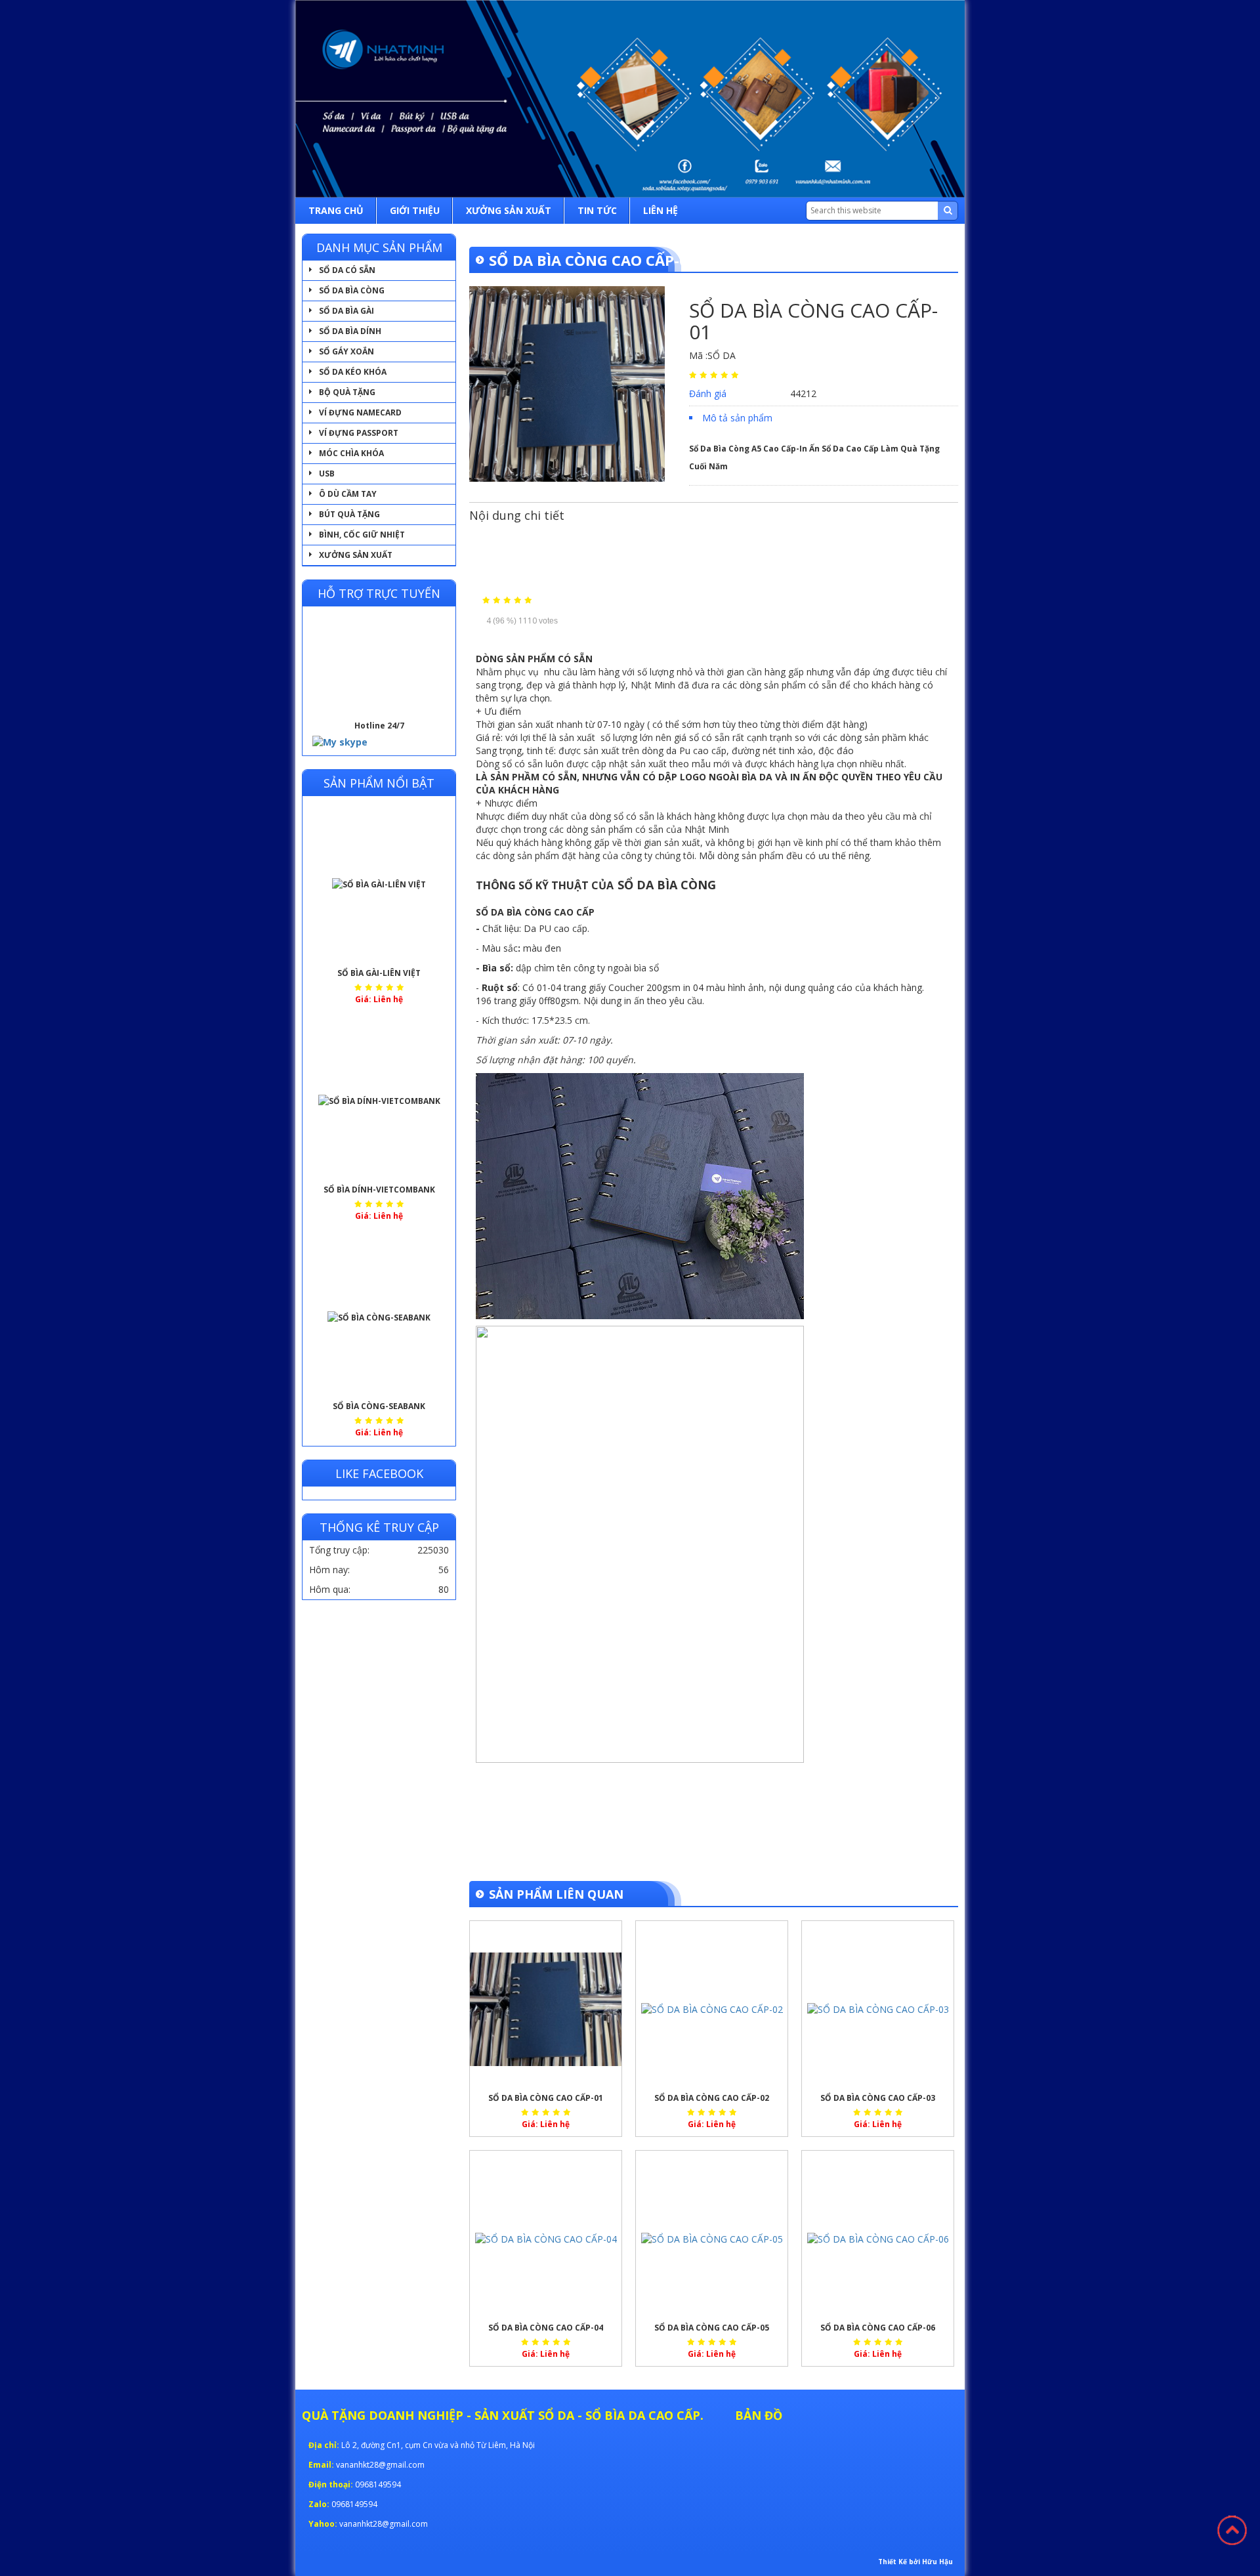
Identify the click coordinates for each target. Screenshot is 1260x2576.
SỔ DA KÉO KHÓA (353, 372)
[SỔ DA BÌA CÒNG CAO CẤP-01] (546, 2010)
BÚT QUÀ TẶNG (349, 514)
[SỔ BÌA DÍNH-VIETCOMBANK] (379, 1101)
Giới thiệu (415, 210)
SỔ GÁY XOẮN (346, 351)
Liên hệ (661, 210)
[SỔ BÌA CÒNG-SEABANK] (379, 1318)
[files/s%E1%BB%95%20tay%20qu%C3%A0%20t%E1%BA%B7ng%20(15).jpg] (567, 383)
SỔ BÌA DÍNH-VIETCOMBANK (379, 1190)
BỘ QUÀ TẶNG (347, 392)
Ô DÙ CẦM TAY (348, 494)
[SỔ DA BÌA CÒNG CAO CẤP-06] (878, 2239)
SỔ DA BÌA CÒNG (352, 290)
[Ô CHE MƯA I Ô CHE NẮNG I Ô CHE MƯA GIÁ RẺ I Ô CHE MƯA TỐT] (630, 99)
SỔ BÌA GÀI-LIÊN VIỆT (379, 973)
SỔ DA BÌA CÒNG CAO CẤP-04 (546, 2328)
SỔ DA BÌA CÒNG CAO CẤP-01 (546, 2098)
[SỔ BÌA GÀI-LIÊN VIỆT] (379, 885)
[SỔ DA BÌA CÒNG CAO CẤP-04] (546, 2239)
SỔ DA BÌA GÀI (346, 311)
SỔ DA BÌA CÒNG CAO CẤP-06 (878, 2328)
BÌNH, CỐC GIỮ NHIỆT (362, 535)
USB (327, 474)
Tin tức (597, 210)
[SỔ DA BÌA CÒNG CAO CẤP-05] (712, 2239)
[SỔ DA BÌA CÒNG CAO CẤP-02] (712, 2010)
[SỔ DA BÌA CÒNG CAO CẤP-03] (878, 2010)
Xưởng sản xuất (509, 210)
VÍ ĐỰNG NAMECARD (360, 412)
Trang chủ (336, 210)
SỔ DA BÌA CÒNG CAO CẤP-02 (712, 2098)
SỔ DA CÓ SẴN (347, 270)
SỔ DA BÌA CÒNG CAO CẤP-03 (878, 2098)
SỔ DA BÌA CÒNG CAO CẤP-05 (712, 2328)
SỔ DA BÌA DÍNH (350, 331)
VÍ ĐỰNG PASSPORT (359, 433)
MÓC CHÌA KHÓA (351, 453)
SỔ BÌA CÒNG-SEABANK (379, 1406)
